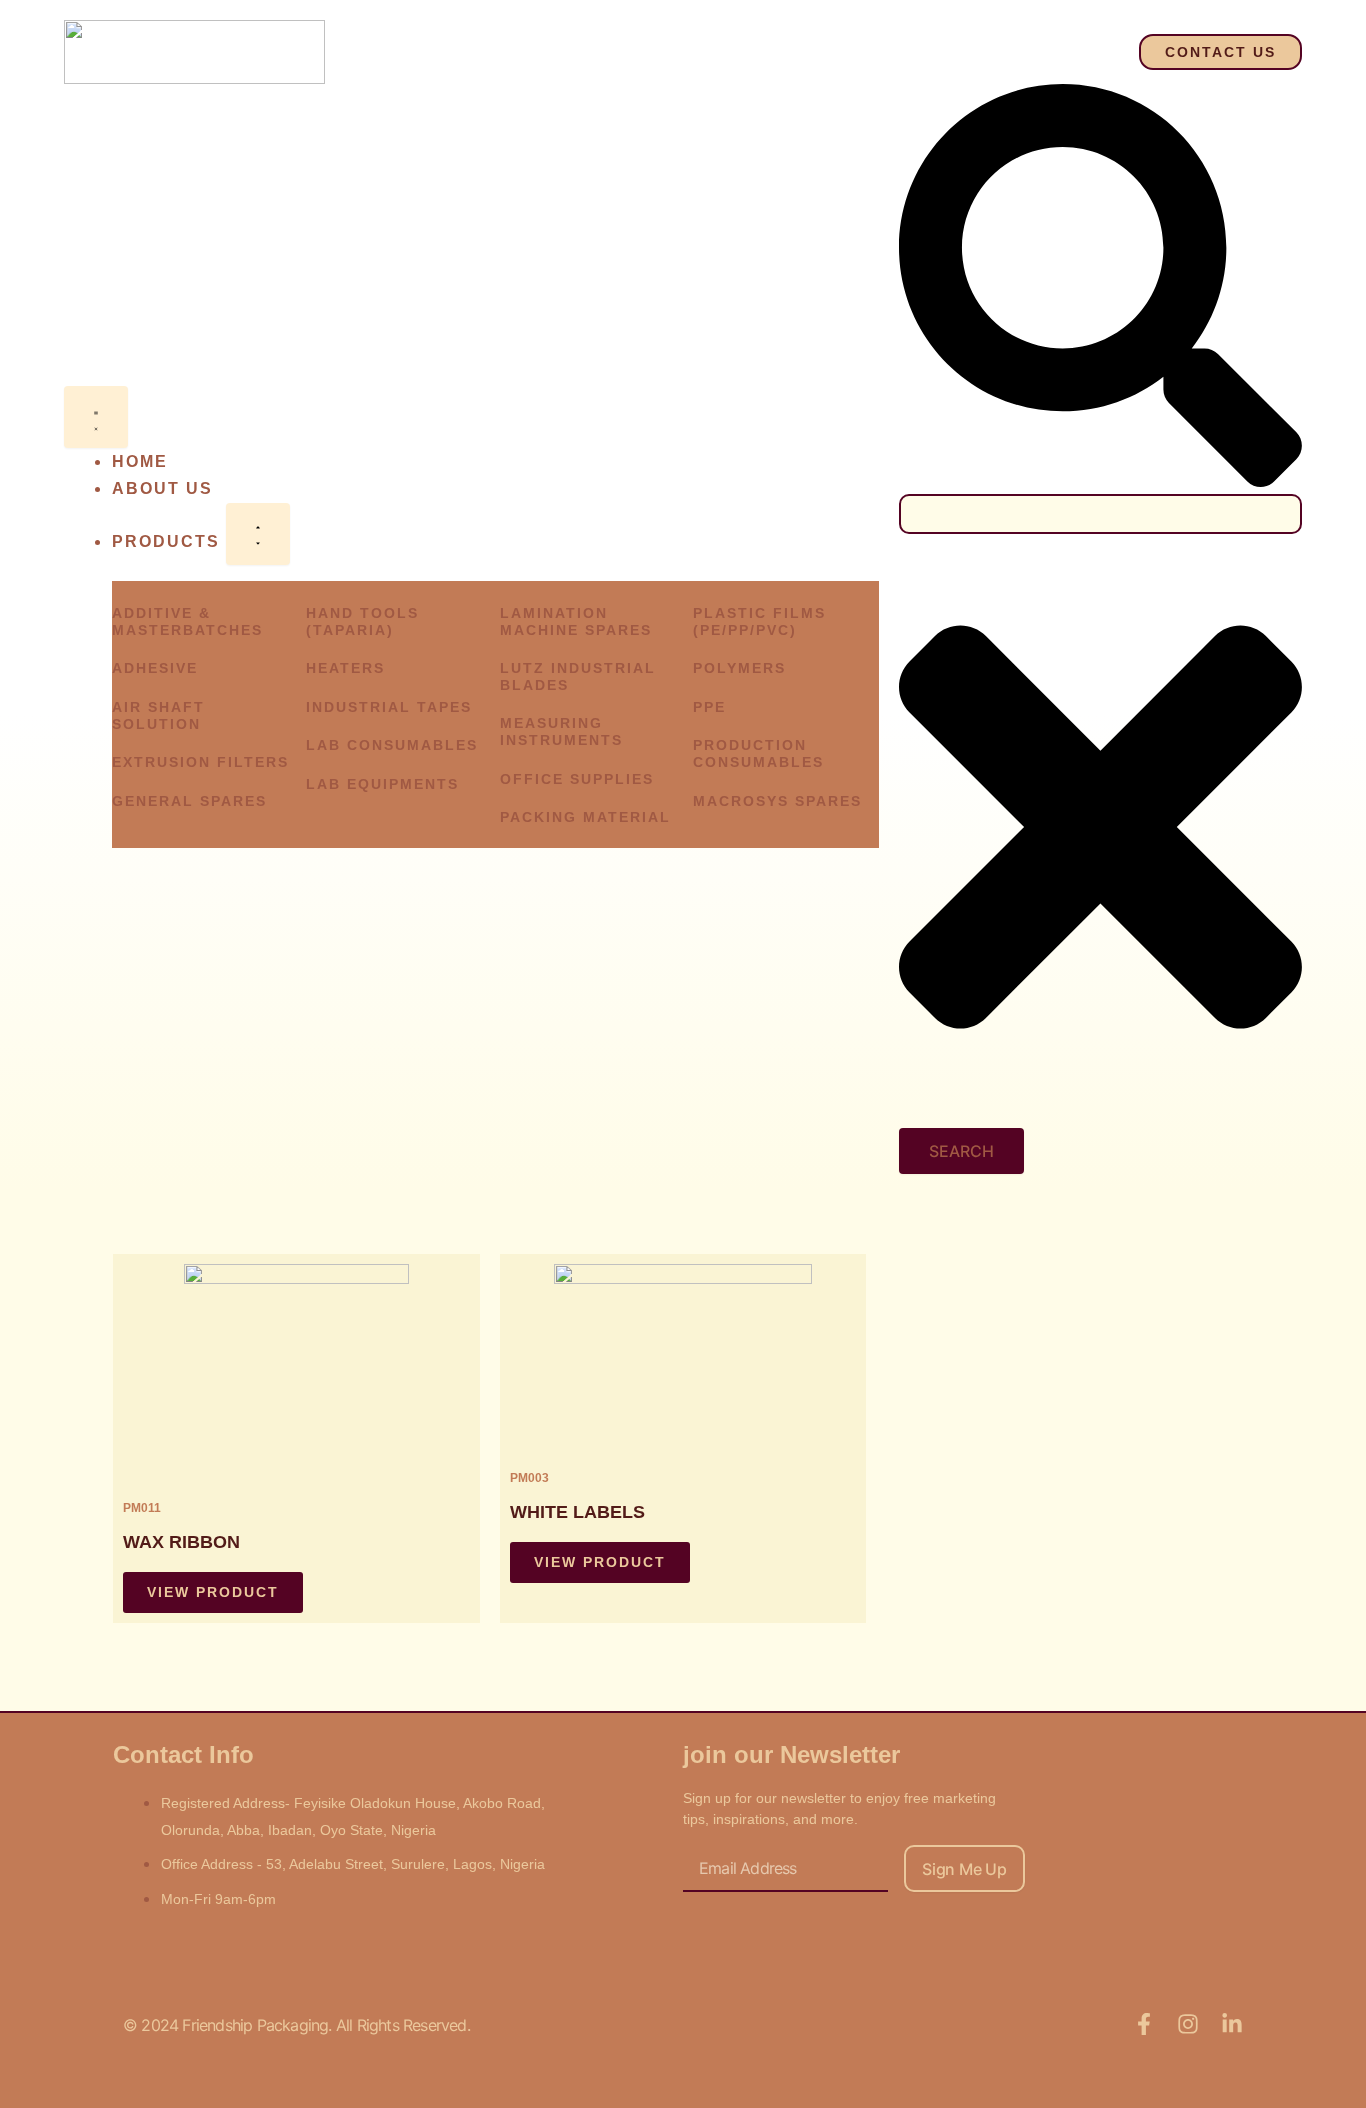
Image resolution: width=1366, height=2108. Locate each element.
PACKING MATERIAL (585, 817)
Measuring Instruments (561, 731)
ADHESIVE (155, 668)
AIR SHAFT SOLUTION (158, 715)
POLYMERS (739, 668)
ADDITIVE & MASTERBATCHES (187, 621)
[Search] (1100, 481)
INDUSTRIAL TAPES (389, 707)
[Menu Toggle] (96, 417)
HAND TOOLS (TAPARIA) (362, 621)
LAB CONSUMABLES (392, 745)
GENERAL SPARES (189, 801)
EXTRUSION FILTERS (200, 762)
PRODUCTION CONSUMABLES (758, 753)
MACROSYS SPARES (777, 801)
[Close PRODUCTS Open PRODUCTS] (258, 534)
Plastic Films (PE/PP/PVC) (759, 621)
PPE (709, 707)
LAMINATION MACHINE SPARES (576, 621)
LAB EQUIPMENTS (382, 784)
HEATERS (345, 668)
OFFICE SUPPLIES (577, 779)
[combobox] (1100, 514)
